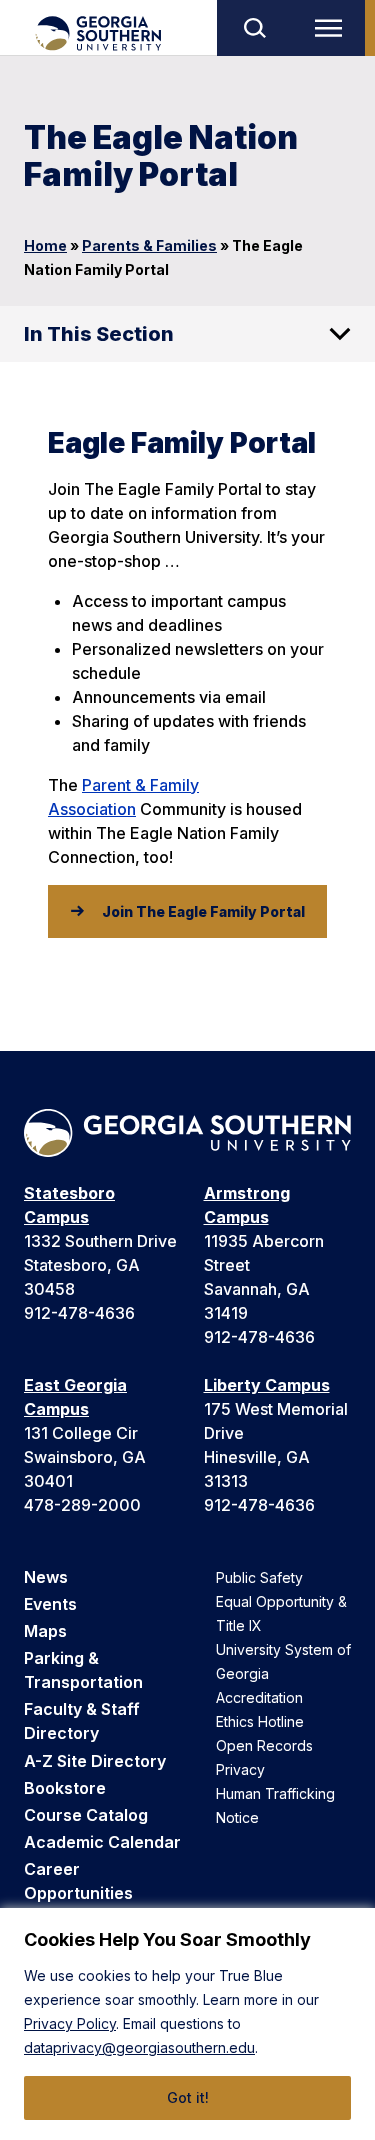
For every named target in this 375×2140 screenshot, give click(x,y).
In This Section (99, 334)
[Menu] (333, 28)
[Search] (254, 28)
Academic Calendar (102, 1842)
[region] (187, 2024)
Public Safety (259, 1577)
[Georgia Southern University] (97, 33)
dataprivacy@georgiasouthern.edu (139, 2047)
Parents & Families (149, 245)
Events (50, 1604)
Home (45, 245)
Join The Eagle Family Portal (203, 911)
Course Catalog (86, 1815)
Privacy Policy (70, 2023)
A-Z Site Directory (95, 1761)
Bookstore (65, 1788)
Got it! (188, 2097)
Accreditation (259, 1697)
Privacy (240, 1769)
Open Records (264, 1745)
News (46, 1577)
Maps (45, 1631)
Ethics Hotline (260, 1721)
